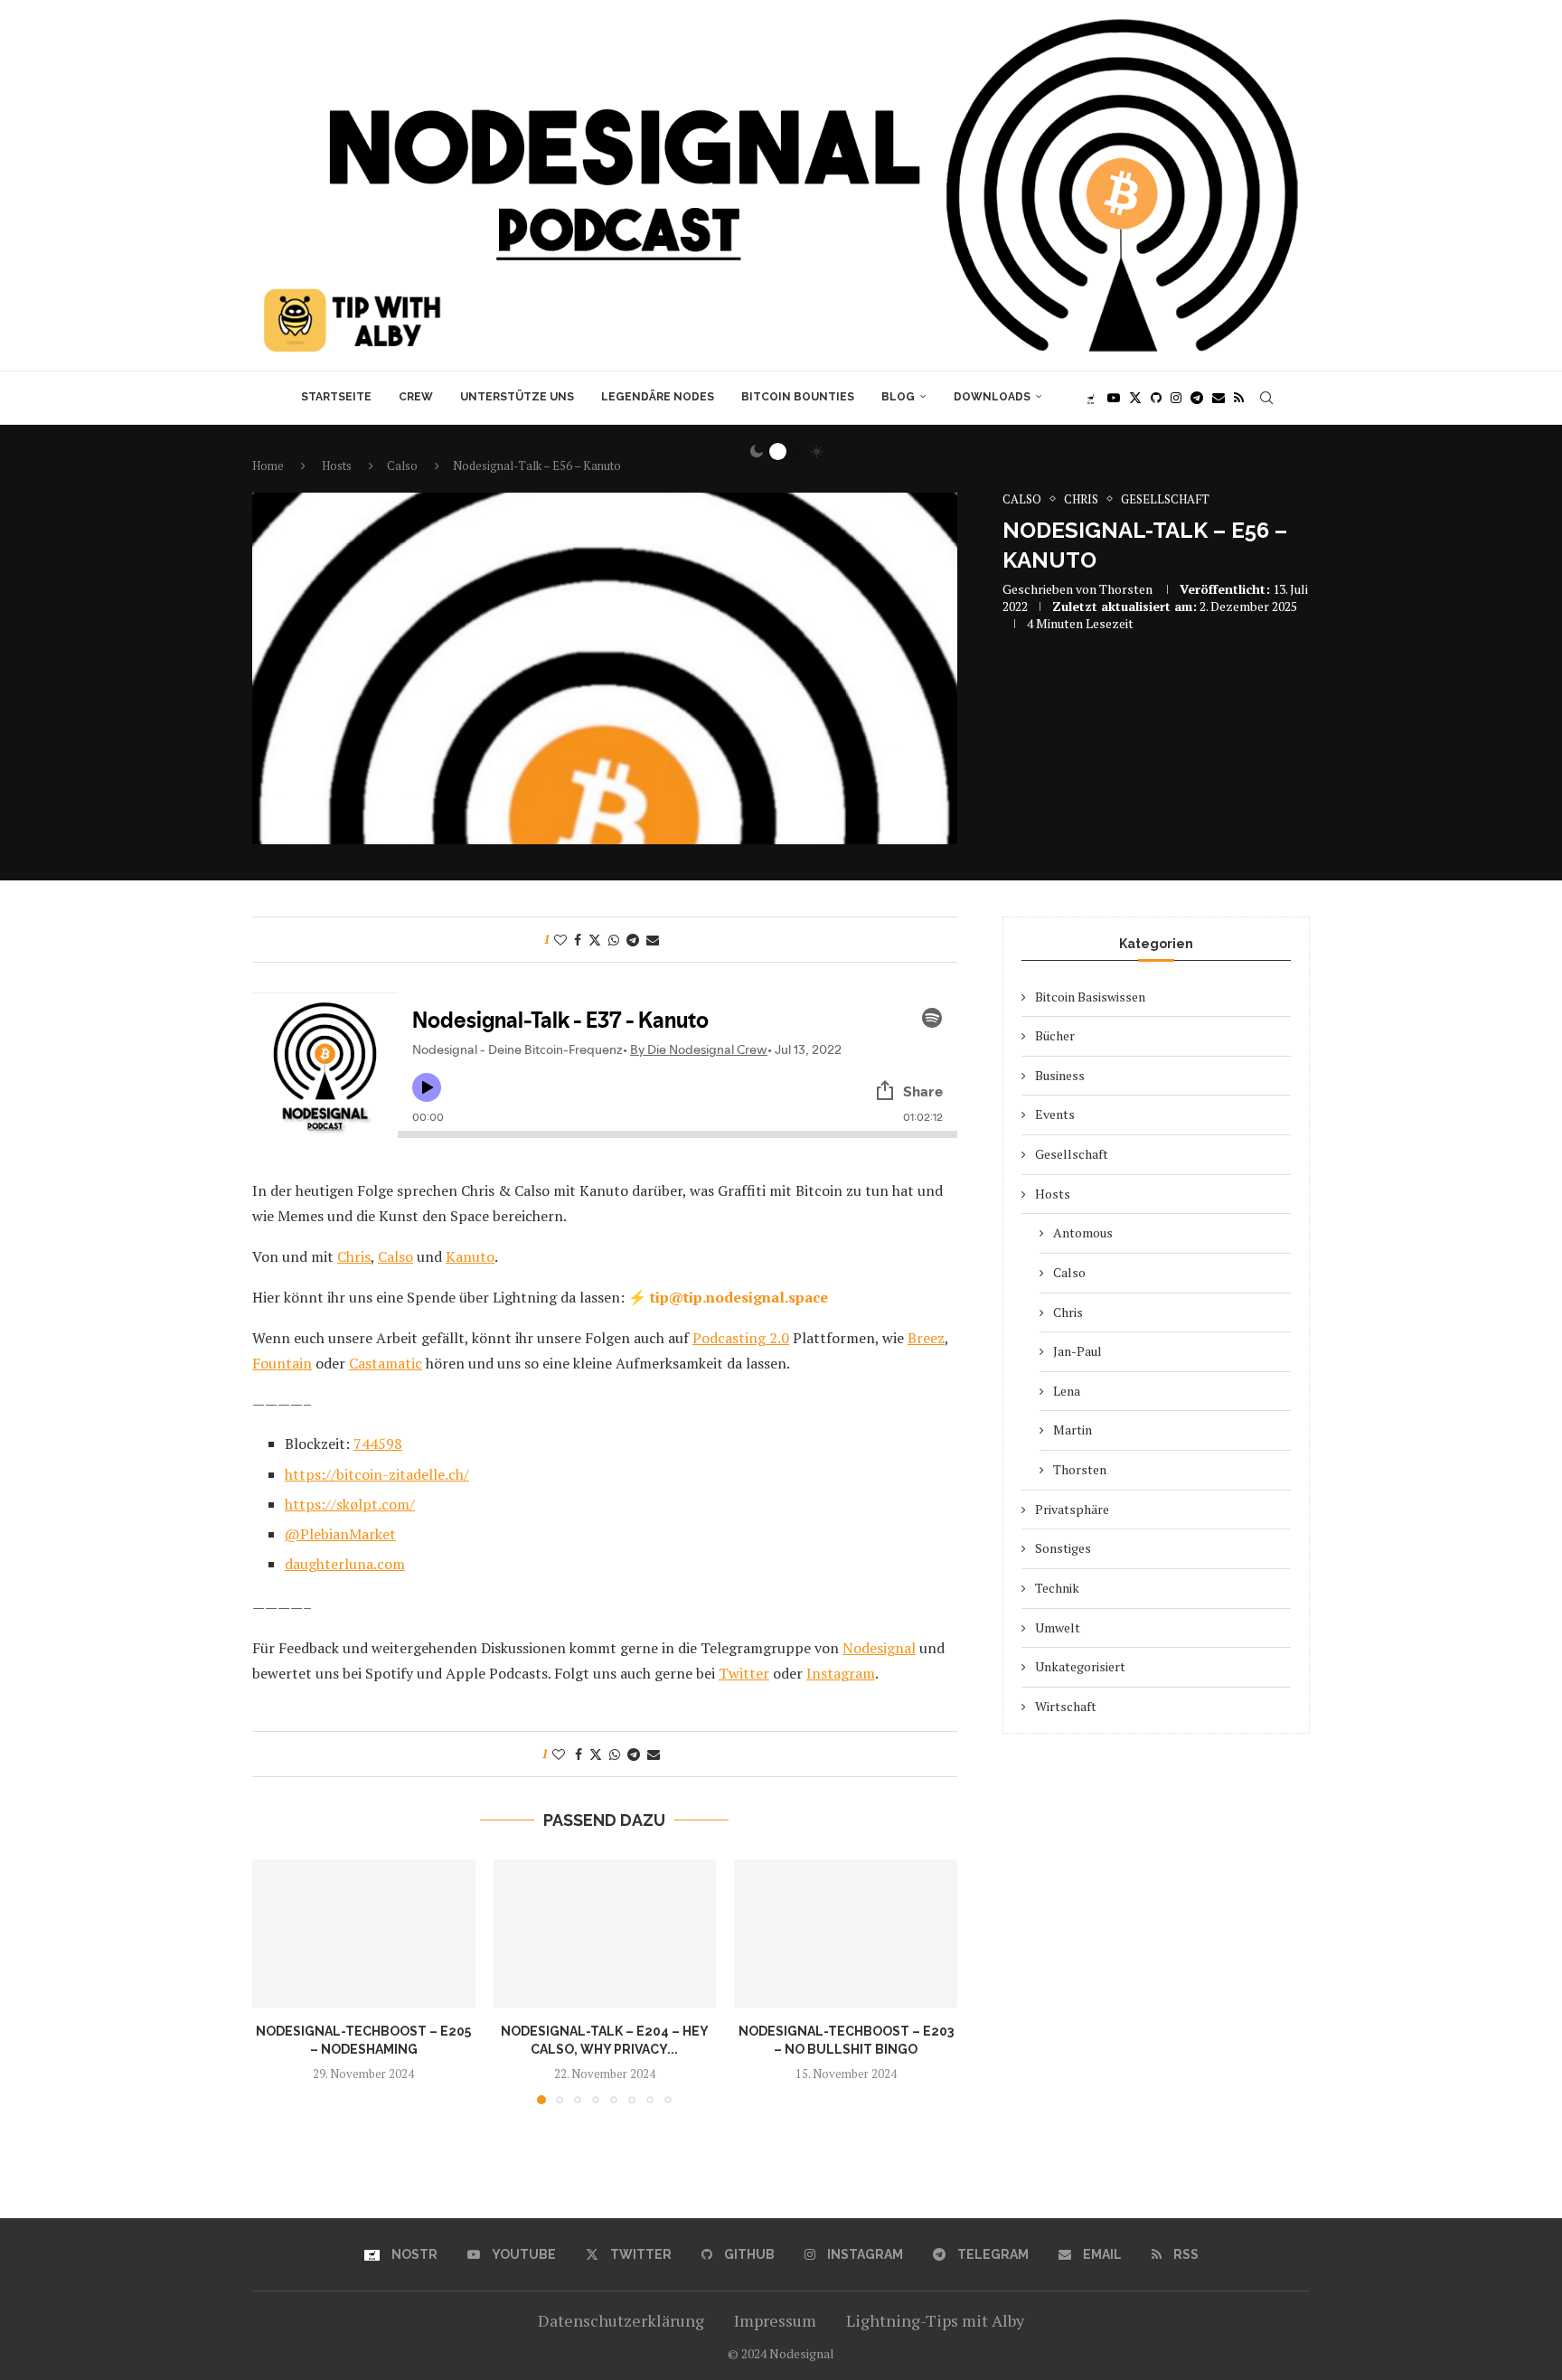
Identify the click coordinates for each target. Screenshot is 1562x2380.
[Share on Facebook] (578, 940)
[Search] (1266, 398)
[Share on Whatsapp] (614, 940)
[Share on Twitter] (595, 940)
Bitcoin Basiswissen (1090, 997)
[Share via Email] (653, 940)
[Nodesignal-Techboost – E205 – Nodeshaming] (364, 1933)
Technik (1057, 1588)
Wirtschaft (1066, 1706)
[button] (277, 1980)
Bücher (1055, 1035)
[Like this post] (560, 940)
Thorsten (1126, 589)
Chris (1068, 1312)
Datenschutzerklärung (621, 2320)
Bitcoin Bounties (798, 397)
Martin (1073, 1430)
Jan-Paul (1077, 1351)
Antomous (1083, 1232)
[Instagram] (1176, 398)
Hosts (1053, 1194)
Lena (1067, 1391)
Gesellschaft (1072, 1154)
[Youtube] (1114, 398)
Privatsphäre (1072, 1509)
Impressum (775, 2320)
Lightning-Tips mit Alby (935, 2320)
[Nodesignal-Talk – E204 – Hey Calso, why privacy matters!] (605, 1933)
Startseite (336, 397)
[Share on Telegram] (633, 940)
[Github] (1156, 398)
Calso (1069, 1272)
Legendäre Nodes (658, 397)
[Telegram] (1197, 398)
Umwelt (1058, 1627)
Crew (416, 397)
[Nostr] (1091, 398)
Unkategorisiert (1080, 1666)
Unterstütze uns (517, 397)
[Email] (1219, 398)
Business (1060, 1075)
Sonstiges (1063, 1548)
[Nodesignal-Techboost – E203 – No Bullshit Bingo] (846, 1933)
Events (1055, 1114)
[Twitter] (1135, 398)
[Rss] (1239, 398)
